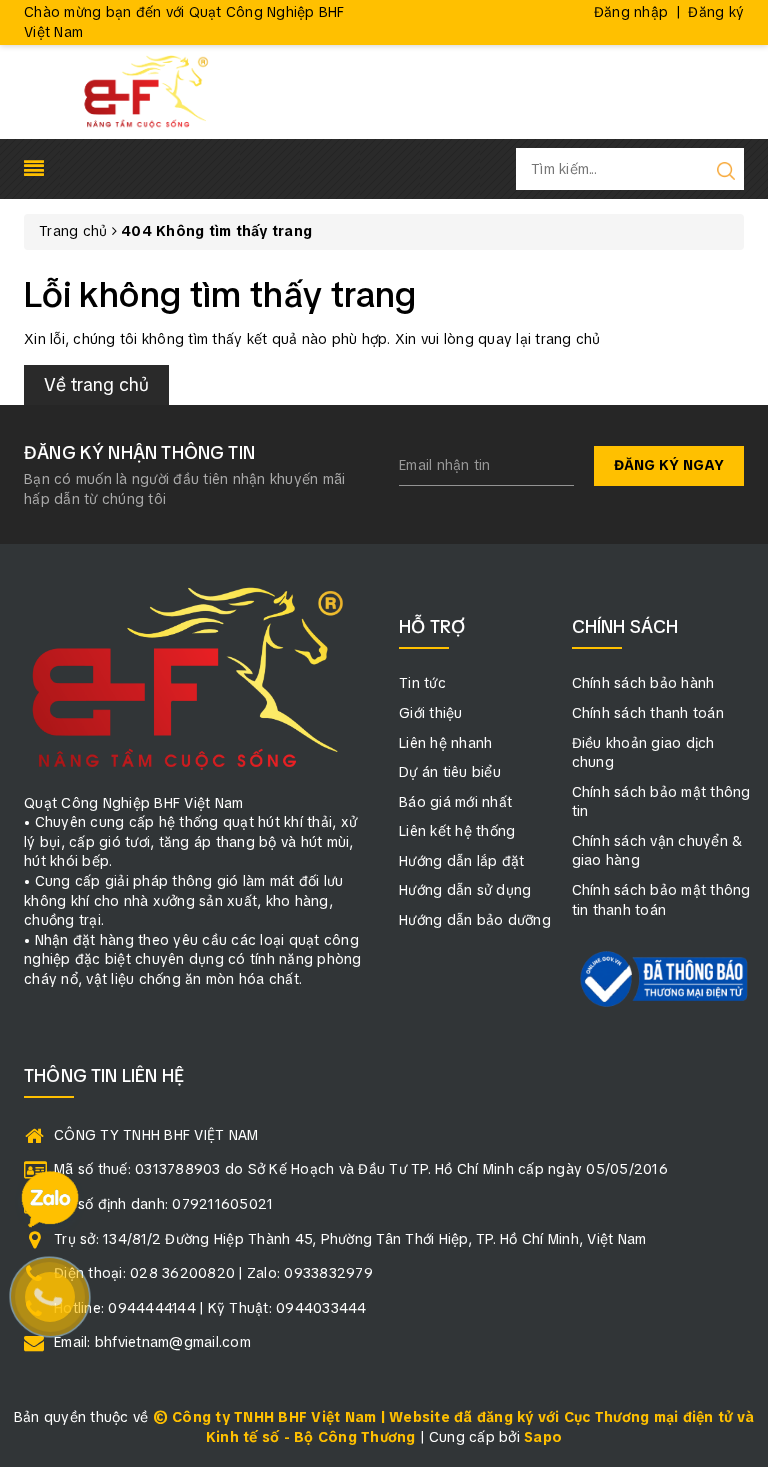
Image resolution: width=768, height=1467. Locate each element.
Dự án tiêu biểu (450, 772)
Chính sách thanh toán (648, 713)
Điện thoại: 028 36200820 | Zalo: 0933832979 (213, 1273)
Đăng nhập (631, 12)
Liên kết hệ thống (457, 831)
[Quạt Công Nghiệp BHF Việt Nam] (145, 91)
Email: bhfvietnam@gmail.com (152, 1342)
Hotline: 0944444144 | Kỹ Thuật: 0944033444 (210, 1308)
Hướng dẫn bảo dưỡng (475, 920)
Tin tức (422, 683)
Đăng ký (716, 12)
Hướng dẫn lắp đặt (461, 861)
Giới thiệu (431, 713)
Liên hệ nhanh (445, 743)
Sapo (543, 1437)
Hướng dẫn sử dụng (465, 890)
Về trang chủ (96, 384)
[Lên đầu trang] (738, 1012)
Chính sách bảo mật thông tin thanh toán (661, 900)
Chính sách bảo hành (643, 683)
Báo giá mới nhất (455, 802)
